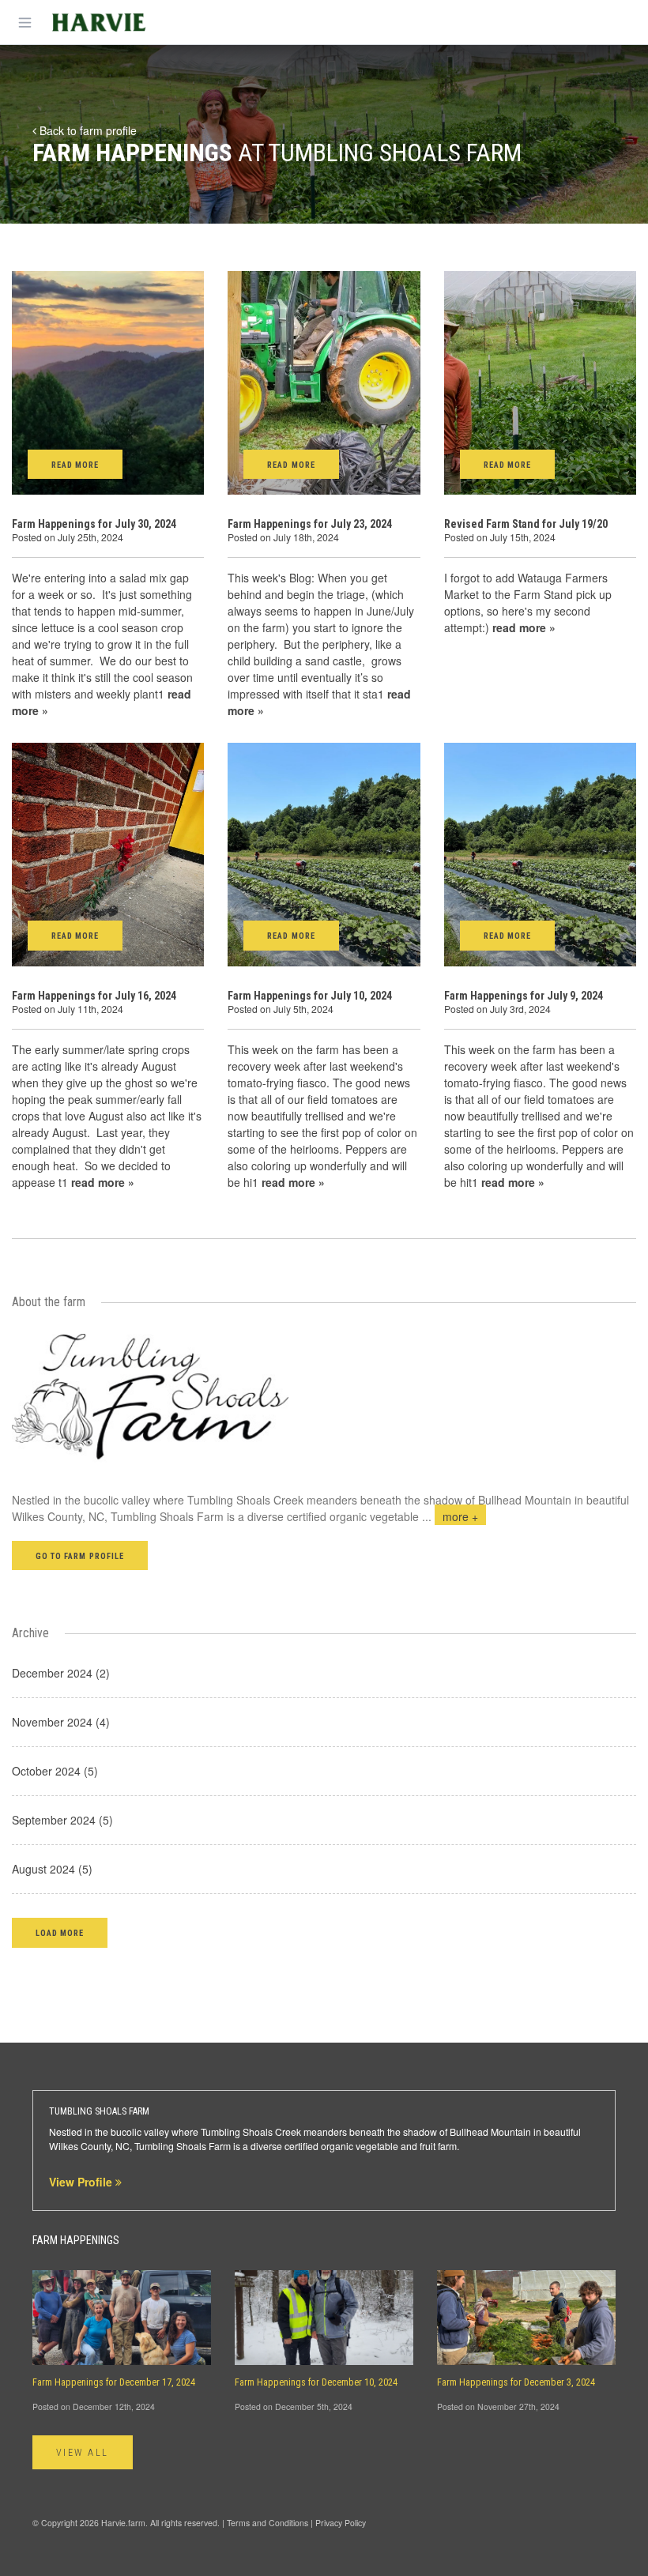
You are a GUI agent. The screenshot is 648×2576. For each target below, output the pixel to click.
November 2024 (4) (61, 1722)
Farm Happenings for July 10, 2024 (310, 996)
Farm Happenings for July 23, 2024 (310, 524)
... (450, 1516)
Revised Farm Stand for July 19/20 (526, 524)
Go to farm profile (80, 1556)
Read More (75, 465)
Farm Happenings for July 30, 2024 (94, 524)
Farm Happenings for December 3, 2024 (516, 2382)
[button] (60, 1932)
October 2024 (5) (55, 1771)
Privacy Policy (341, 2523)
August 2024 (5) (52, 1869)
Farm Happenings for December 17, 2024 (114, 2382)
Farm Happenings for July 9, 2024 (524, 996)
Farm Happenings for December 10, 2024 (316, 2382)
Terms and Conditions (267, 2523)
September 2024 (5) (62, 1820)
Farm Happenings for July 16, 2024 (94, 996)
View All (83, 2453)
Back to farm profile (87, 130)
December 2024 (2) (61, 1673)
